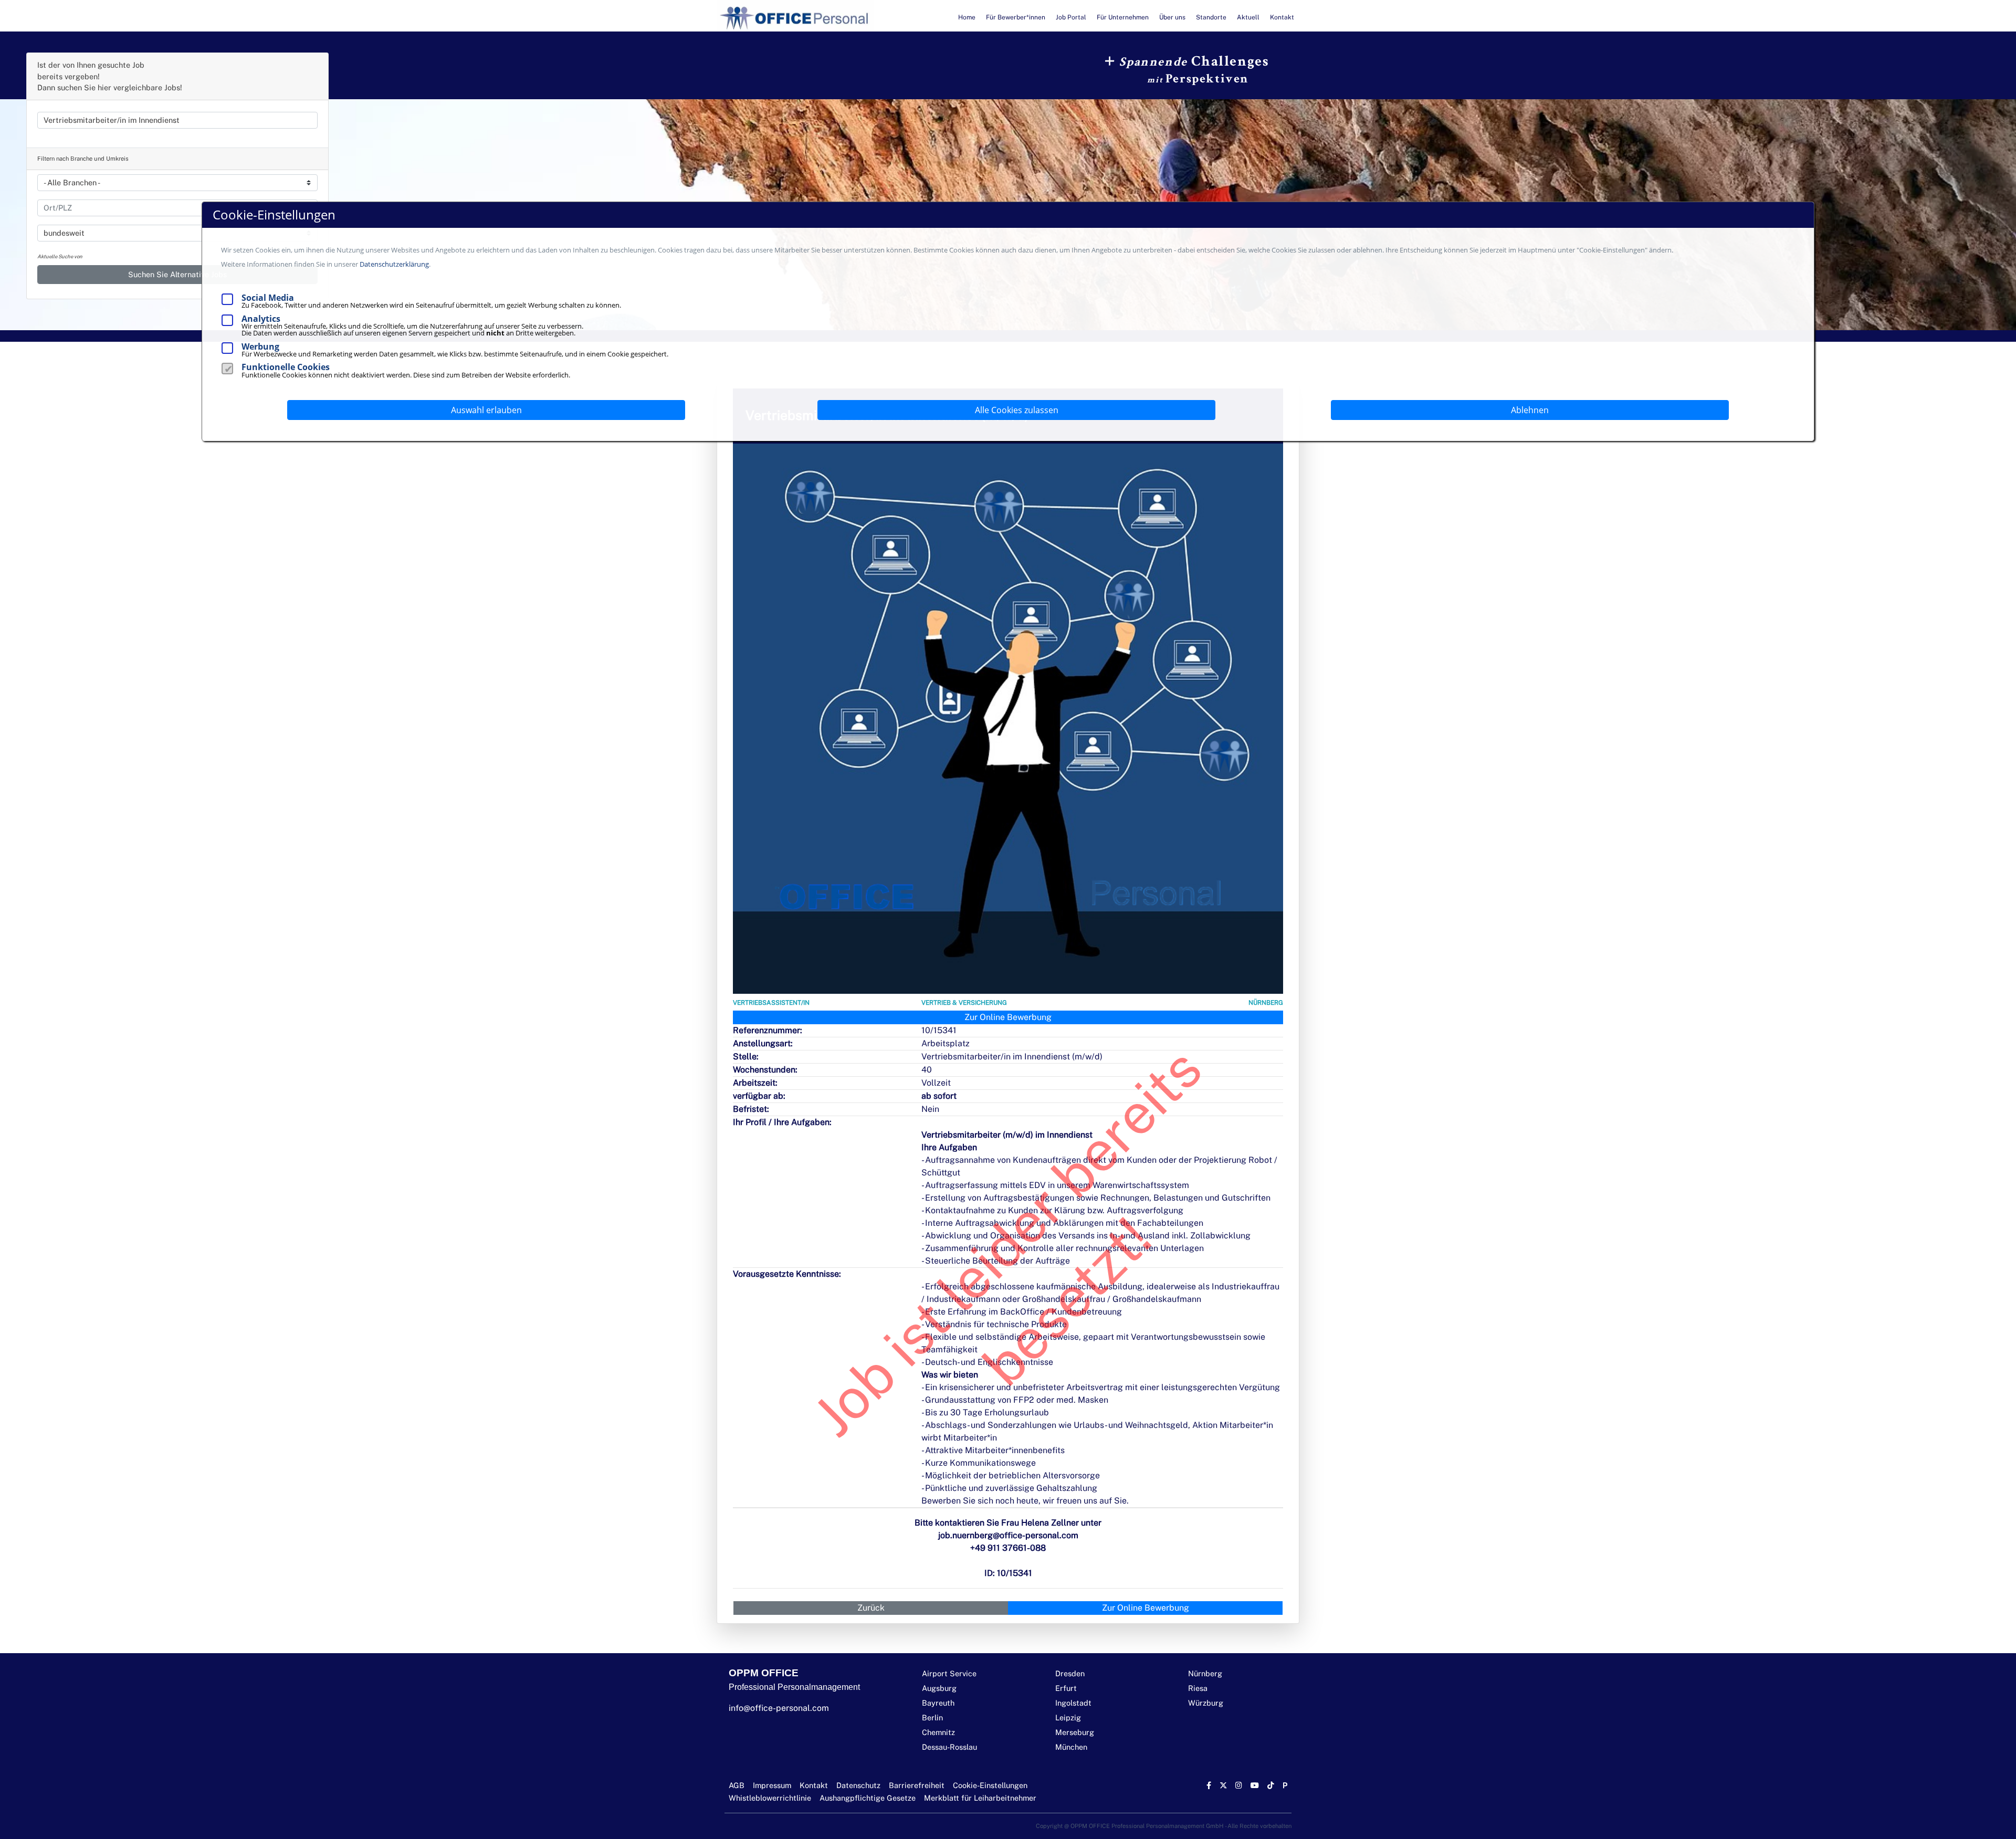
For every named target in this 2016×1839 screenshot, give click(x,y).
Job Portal (1071, 17)
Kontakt (1282, 17)
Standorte (1211, 17)
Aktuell (1248, 17)
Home (967, 17)
